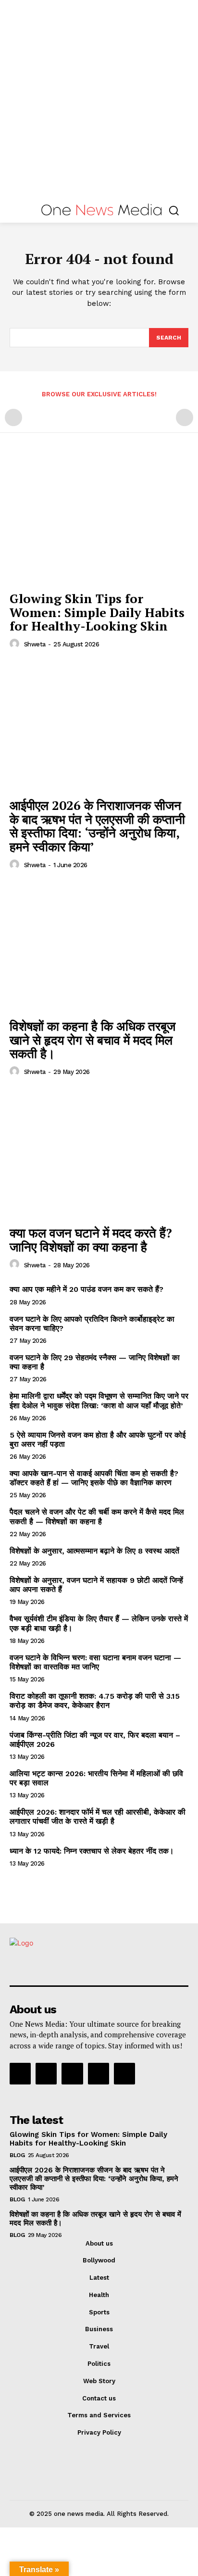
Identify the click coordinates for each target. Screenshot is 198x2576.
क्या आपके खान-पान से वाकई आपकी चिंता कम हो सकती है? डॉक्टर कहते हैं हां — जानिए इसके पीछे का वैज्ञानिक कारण (94, 1478)
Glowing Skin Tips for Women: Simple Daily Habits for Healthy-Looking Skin (97, 612)
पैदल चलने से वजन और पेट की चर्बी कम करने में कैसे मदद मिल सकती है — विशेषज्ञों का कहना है (97, 1516)
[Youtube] (124, 2073)
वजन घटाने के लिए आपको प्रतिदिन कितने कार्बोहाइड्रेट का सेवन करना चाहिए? (92, 1324)
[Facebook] (20, 2073)
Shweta (35, 644)
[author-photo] (16, 644)
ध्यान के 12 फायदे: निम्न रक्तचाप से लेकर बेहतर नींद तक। (92, 1851)
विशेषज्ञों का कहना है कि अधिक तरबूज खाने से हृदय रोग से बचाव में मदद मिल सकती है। (93, 1040)
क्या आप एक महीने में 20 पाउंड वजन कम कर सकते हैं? (87, 1289)
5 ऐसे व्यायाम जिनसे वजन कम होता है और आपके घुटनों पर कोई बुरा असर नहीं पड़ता (98, 1440)
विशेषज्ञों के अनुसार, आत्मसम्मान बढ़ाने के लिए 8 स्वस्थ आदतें (94, 1551)
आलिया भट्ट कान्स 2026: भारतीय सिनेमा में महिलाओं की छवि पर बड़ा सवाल (96, 1778)
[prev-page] (13, 417)
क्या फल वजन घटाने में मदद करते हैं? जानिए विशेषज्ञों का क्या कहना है (91, 1240)
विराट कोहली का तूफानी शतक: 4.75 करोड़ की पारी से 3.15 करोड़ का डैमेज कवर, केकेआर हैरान (95, 1701)
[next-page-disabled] (185, 417)
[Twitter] (99, 2073)
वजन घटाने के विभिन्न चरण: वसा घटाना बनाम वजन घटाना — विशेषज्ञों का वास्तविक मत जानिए (95, 1662)
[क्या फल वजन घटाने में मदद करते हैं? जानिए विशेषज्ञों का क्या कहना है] (99, 1154)
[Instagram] (46, 2073)
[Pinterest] (72, 2073)
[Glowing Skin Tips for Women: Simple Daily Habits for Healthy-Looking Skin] (99, 519)
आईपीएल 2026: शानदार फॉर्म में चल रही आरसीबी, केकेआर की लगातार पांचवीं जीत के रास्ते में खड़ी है (98, 1817)
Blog (17, 2155)
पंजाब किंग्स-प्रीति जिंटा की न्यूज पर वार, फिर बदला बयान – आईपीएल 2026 (95, 1740)
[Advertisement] (99, 99)
